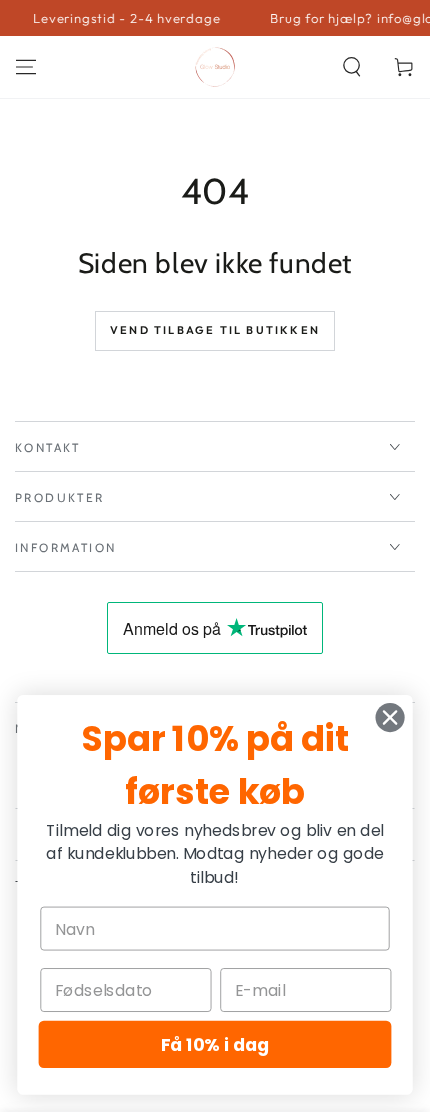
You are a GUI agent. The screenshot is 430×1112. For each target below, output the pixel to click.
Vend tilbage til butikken (215, 330)
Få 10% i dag (215, 1044)
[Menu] (26, 67)
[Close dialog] (390, 717)
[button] (352, 67)
